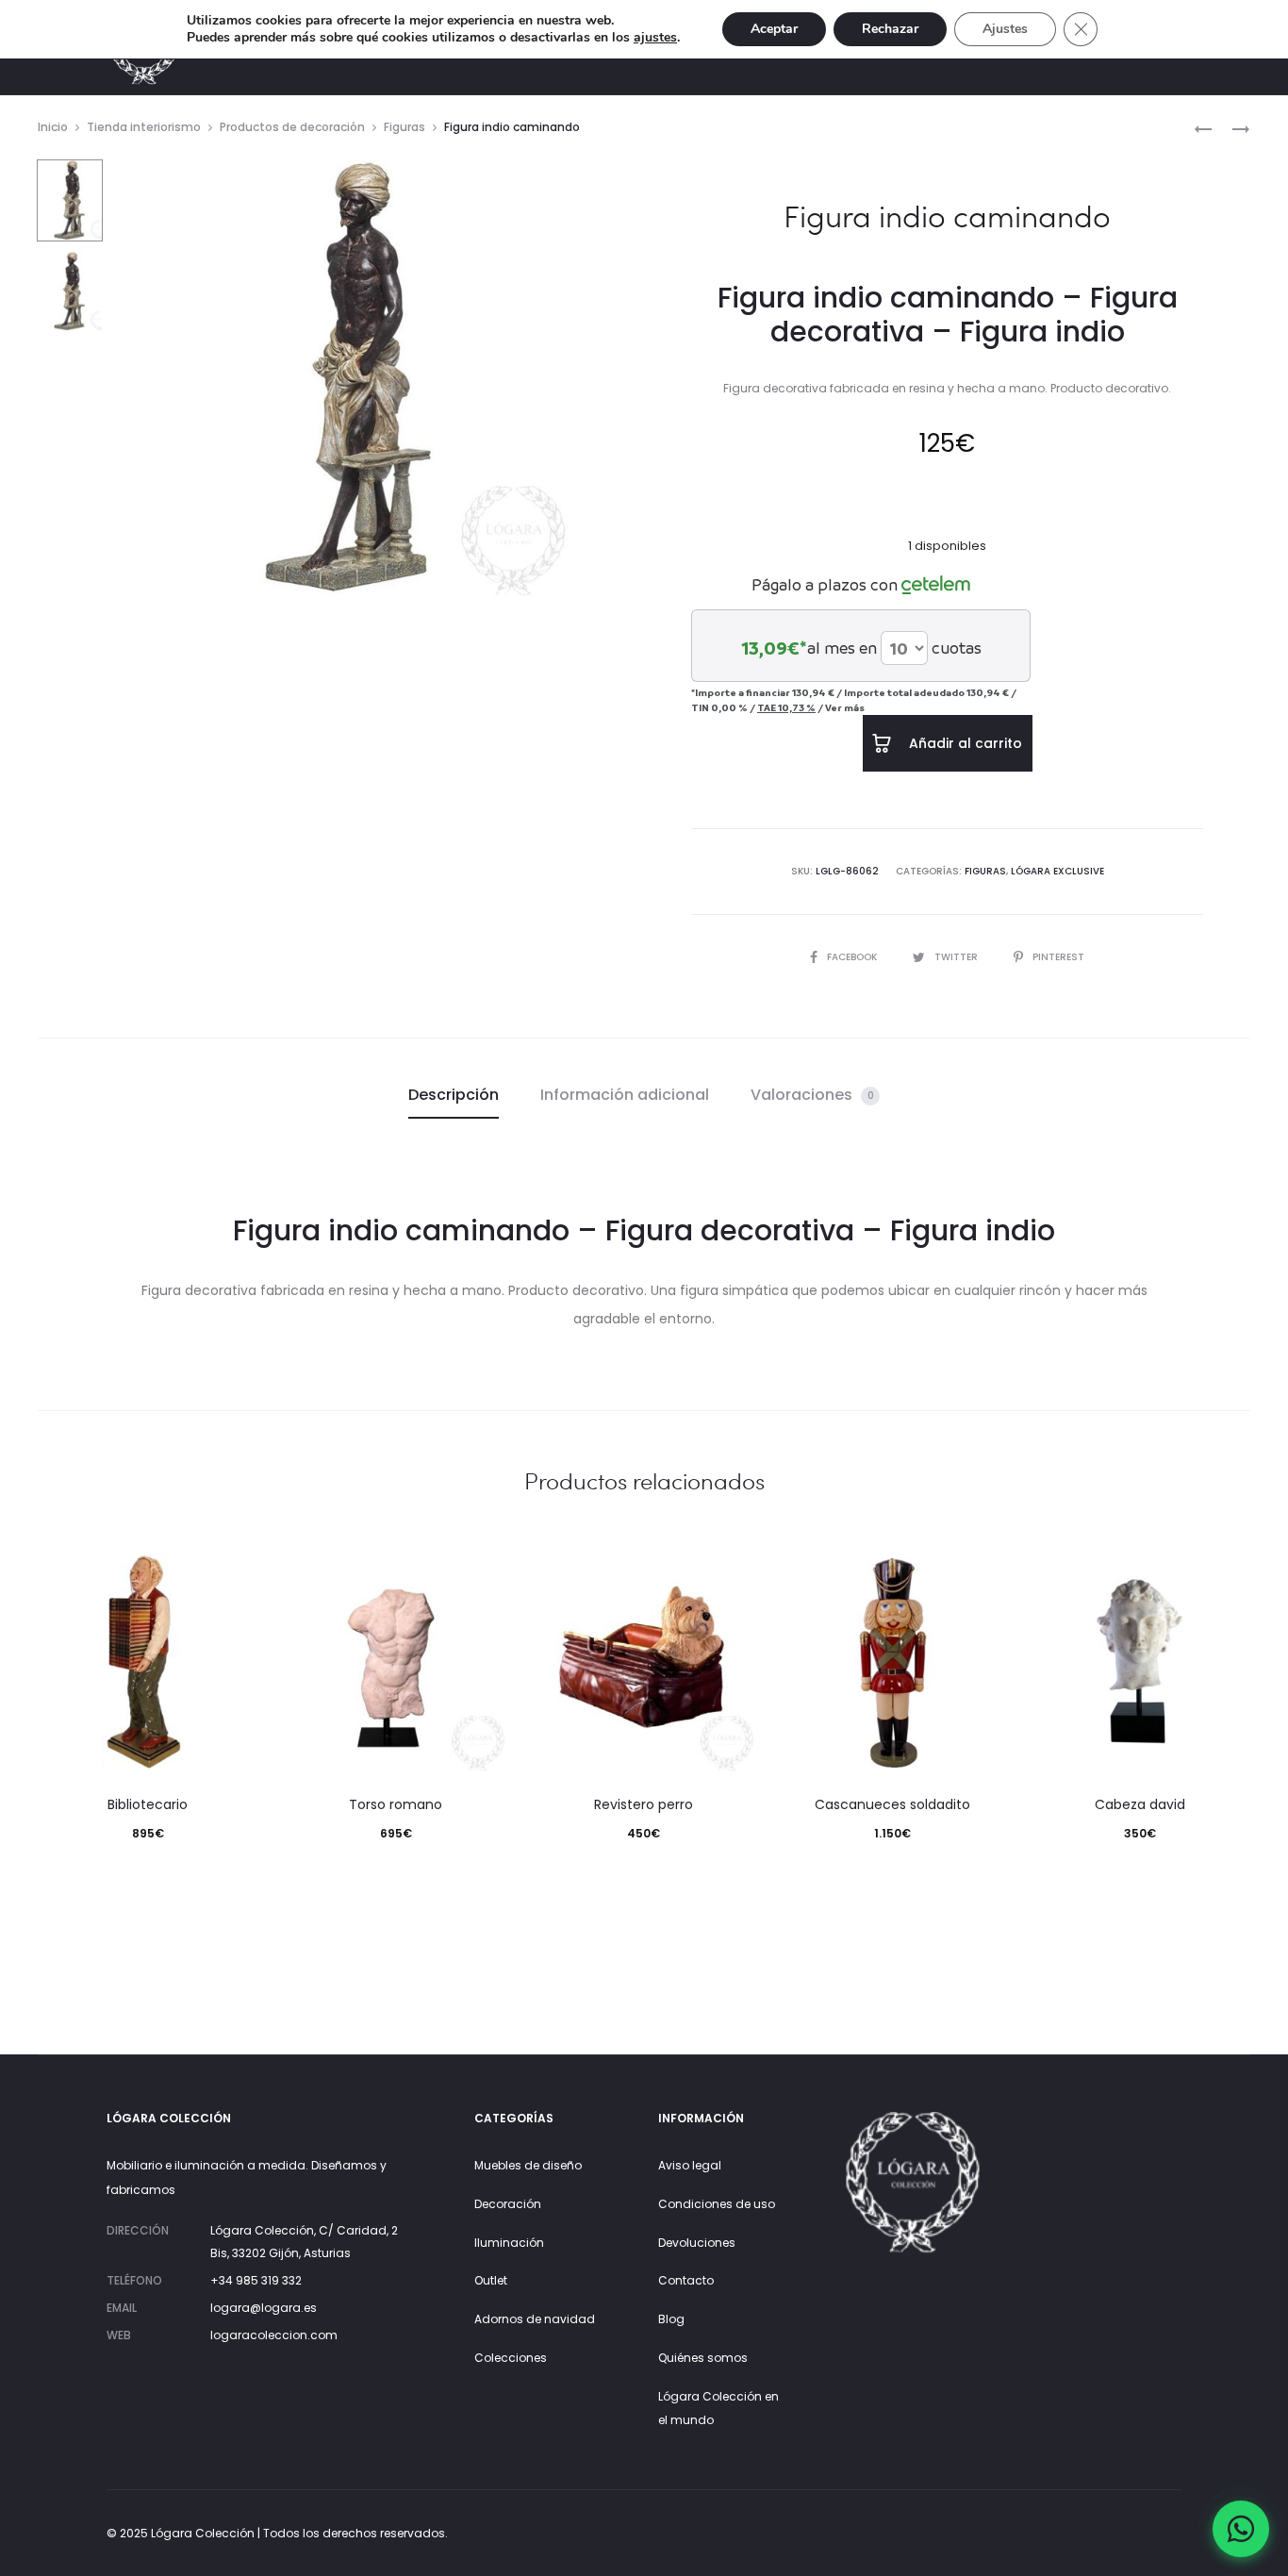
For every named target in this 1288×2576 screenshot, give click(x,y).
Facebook (853, 957)
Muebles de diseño (528, 2165)
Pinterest (1058, 957)
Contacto (686, 2280)
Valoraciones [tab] (812, 1095)
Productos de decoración (292, 127)
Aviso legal (690, 2165)
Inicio (53, 127)
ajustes (655, 38)
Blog (671, 2319)
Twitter (958, 957)
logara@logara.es (264, 2308)
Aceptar (774, 29)
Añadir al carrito (964, 743)
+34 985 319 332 (256, 2280)
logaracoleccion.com (274, 2335)
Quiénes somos (703, 2358)
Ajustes (1005, 29)
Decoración (508, 2204)
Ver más (845, 707)
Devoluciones (697, 2243)
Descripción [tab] (454, 1095)
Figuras (405, 127)
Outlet (491, 2280)
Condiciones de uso (717, 2204)
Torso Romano (396, 1804)
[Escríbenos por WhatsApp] (1241, 2529)
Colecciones (511, 2358)
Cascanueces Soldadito (892, 1804)
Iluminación (509, 2243)
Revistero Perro (644, 1804)
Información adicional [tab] (625, 1095)
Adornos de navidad (535, 2319)
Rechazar (890, 29)
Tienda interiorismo (144, 127)
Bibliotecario (148, 1804)
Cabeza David (1140, 1804)
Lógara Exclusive (1057, 871)
